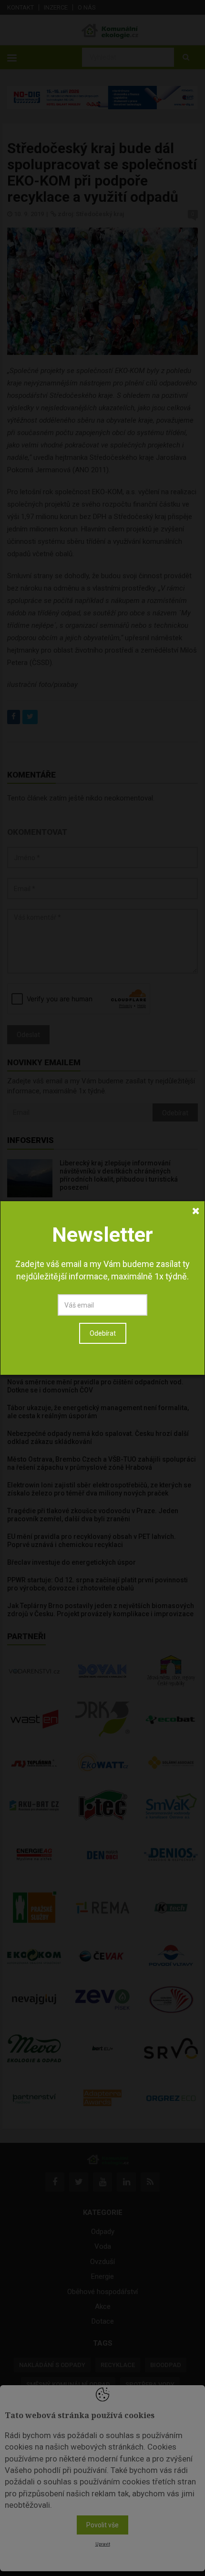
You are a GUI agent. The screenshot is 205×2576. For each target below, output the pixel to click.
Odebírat (103, 1333)
